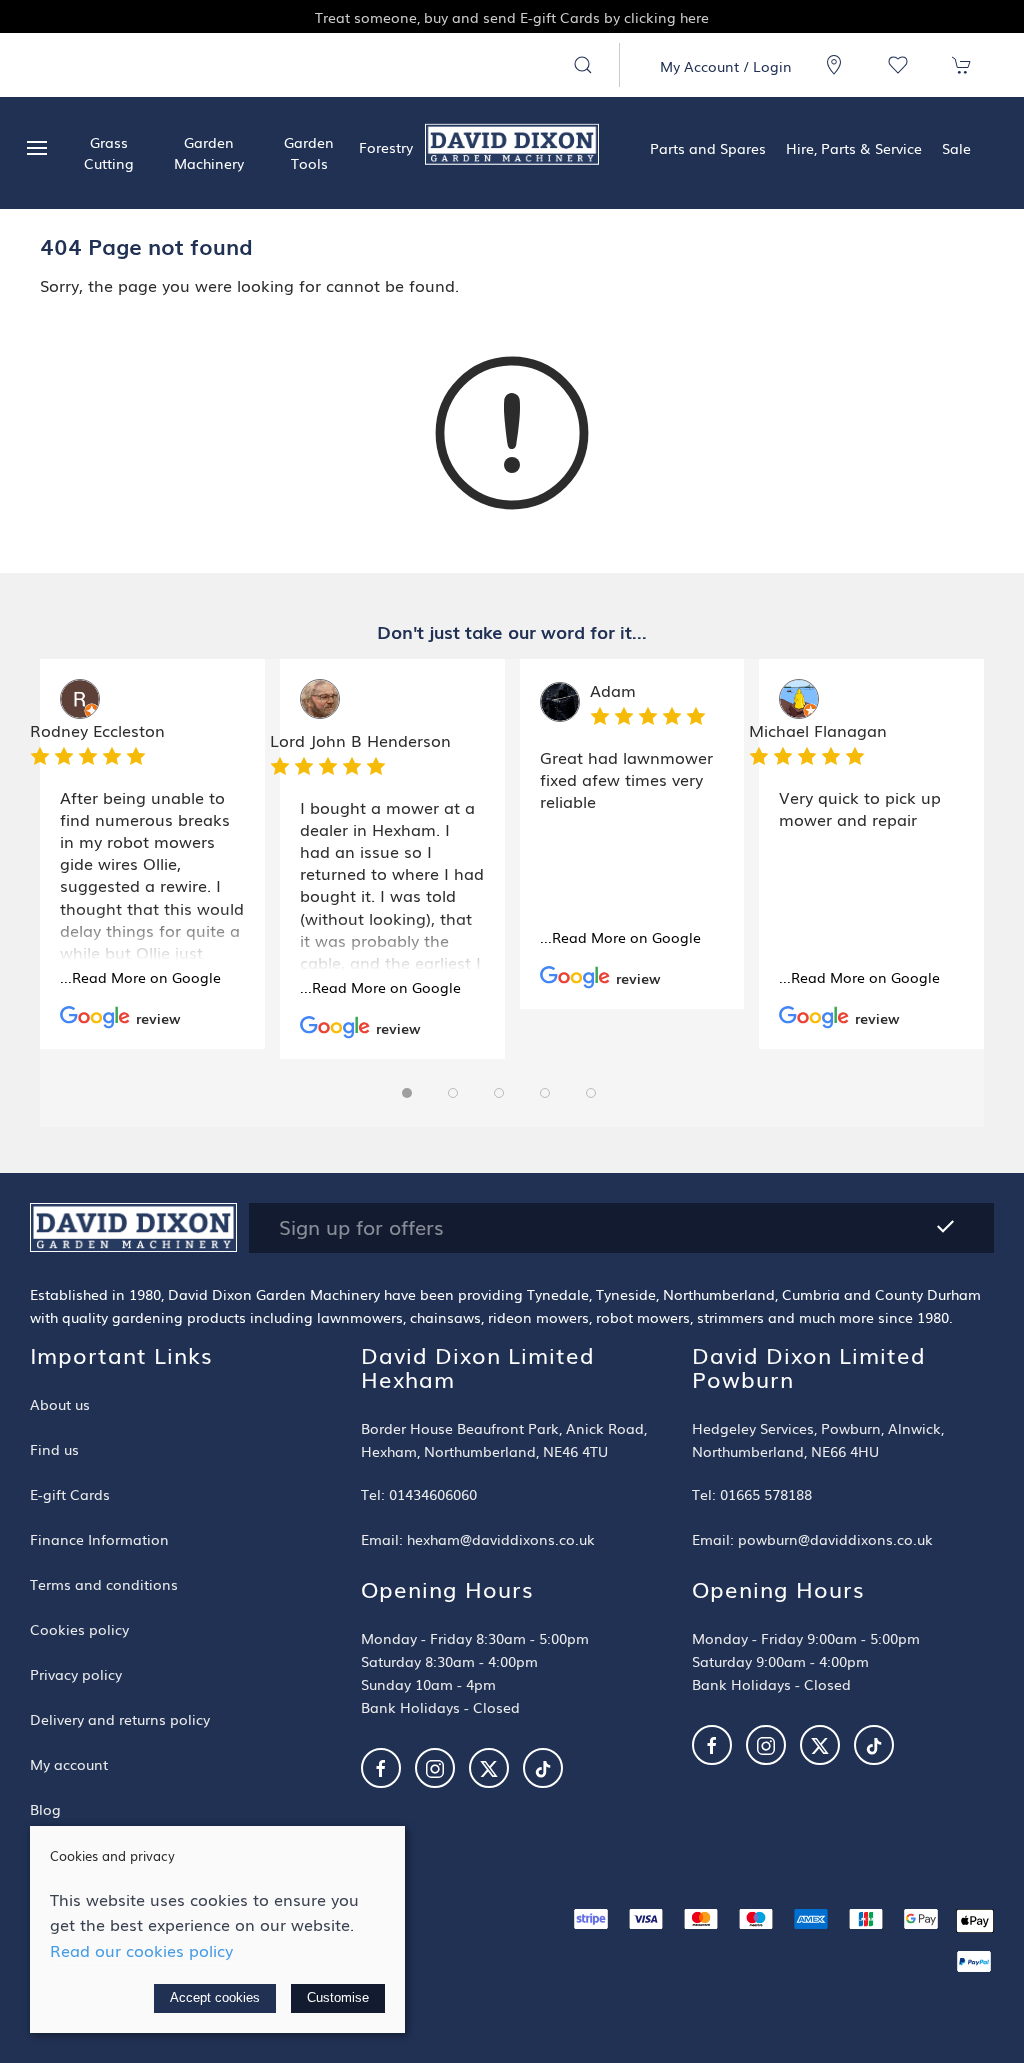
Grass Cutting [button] (109, 152)
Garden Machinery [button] (209, 152)
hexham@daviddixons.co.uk (501, 1538)
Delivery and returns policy (120, 1718)
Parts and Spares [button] (708, 147)
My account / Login (726, 65)
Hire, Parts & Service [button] (854, 147)
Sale (956, 147)
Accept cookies (215, 1997)
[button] (583, 65)
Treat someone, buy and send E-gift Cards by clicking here (199, 16)
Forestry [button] (386, 146)
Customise (338, 1997)
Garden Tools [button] (309, 152)
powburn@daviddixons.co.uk (835, 1538)
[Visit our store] (834, 65)
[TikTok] (543, 1768)
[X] (489, 1768)
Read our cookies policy (141, 1950)
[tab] (407, 1093)
